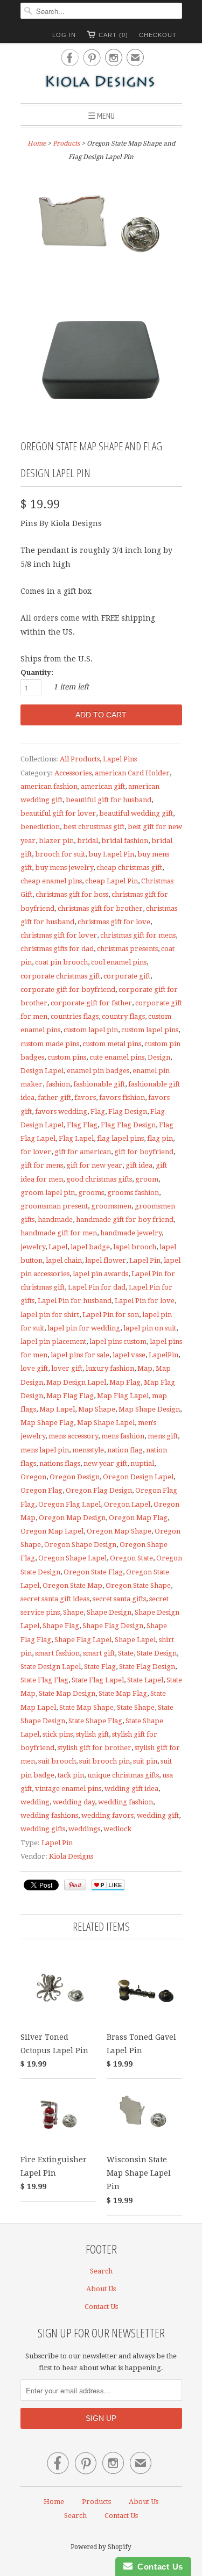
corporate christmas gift (60, 976)
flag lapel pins (120, 1138)
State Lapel (145, 1680)
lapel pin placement (53, 1341)
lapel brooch (135, 1247)
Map (145, 1368)
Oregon (33, 1477)
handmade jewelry (131, 1233)
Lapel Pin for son (111, 1315)
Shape (73, 1612)
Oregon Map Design (72, 1518)
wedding (35, 1802)
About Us (101, 2289)
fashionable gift (99, 1084)
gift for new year (94, 1165)
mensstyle (88, 1450)
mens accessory (73, 1436)
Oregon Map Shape (119, 1531)
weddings (84, 1829)
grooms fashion (133, 1193)
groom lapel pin (48, 1193)
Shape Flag (61, 1626)
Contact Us (101, 2307)
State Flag (100, 1667)
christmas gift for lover (59, 935)
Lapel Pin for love (145, 1301)
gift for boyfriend (144, 1152)
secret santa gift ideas (55, 1599)
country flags (123, 1016)
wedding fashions (49, 1815)
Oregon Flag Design (99, 1490)
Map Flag (125, 1382)
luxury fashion (110, 1368)
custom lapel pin (91, 1030)
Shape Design (109, 1612)
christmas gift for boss (72, 894)
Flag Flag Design (128, 1125)
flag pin (160, 1138)
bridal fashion (125, 841)
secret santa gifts (119, 1599)
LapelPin (163, 1355)
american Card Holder (132, 773)
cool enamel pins (119, 962)
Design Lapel (42, 1071)
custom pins (67, 1057)
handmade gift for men (59, 1233)
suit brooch (57, 1761)
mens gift (163, 1436)
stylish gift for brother (95, 1748)
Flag (98, 1111)
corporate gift (127, 976)
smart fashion (57, 1653)
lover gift (67, 1368)
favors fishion (122, 1098)
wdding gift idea (131, 1789)
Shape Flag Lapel (83, 1640)
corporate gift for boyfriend (68, 990)
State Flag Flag (44, 1680)
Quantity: (37, 672)
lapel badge (90, 1247)
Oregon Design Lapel (138, 1477)
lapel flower (106, 1260)
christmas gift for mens (138, 935)
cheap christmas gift (129, 868)
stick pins (58, 1734)
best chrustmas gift (94, 827)
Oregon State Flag (93, 1572)
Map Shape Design (149, 1409)
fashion (58, 1084)
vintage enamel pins (68, 1789)
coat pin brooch (61, 962)
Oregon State (131, 1558)
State (126, 1653)
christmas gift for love (114, 922)
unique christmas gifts (123, 1775)
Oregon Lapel (127, 1504)
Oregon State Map (72, 1585)
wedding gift (158, 1815)
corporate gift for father (91, 1003)
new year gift (105, 1463)
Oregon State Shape (138, 1585)
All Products (80, 759)
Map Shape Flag (47, 1423)
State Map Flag (123, 1693)
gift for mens (42, 1165)
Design (159, 1057)
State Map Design (67, 1693)
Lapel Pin (145, 1260)
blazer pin (56, 841)
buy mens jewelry (64, 868)
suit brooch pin (105, 1761)
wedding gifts (43, 1829)
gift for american (83, 1152)
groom (147, 1179)
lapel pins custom (118, 1341)
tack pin (71, 1775)
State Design (157, 1653)
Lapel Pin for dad (97, 1287)
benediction (40, 827)
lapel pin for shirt (50, 1315)
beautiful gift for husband (109, 800)
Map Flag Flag (70, 1396)
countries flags (75, 1016)
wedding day (74, 1802)
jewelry (33, 1247)
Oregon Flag (41, 1490)
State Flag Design (147, 1667)
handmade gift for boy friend (125, 1219)
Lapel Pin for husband (75, 1301)
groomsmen (111, 1206)
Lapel (58, 1247)
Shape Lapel (135, 1640)
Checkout (158, 35)
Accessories (73, 773)
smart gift (99, 1653)
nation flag (125, 1450)
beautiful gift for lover (58, 813)
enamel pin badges (98, 1071)
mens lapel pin (45, 1450)
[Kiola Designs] (101, 82)
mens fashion (123, 1436)
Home (54, 2502)
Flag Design (128, 1111)
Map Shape (97, 1409)
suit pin (145, 1761)
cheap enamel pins (51, 881)
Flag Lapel (76, 1138)
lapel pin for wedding (84, 1328)
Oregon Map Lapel (52, 1531)
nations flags (60, 1463)
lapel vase (129, 1355)
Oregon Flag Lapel (69, 1504)
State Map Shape (86, 1707)
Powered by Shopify (101, 2547)
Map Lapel (57, 1409)
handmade (55, 1219)
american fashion (49, 786)
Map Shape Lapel (106, 1423)
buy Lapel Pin (111, 854)
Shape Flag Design (113, 1626)
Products (66, 143)
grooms (91, 1193)
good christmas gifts (99, 1179)
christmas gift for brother (100, 908)
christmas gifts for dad (57, 949)
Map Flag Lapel (123, 1396)
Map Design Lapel (76, 1382)
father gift (54, 1098)
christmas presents (127, 949)
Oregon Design (75, 1477)
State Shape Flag (95, 1721)
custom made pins (50, 1044)
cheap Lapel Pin (112, 881)
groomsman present (54, 1206)
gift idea (139, 1165)
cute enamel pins (117, 1057)
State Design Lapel (51, 1667)
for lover (36, 1152)
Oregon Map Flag (138, 1518)
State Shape (136, 1707)
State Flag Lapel (98, 1680)
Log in (64, 35)
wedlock (117, 1829)
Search (101, 2271)
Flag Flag (82, 1125)
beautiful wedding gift (136, 813)
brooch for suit (60, 854)
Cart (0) (113, 35)
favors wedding (61, 1111)
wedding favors (107, 1815)
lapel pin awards (100, 1274)
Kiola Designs (71, 1856)
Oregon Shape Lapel (72, 1558)
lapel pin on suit (150, 1328)
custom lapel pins (150, 1030)
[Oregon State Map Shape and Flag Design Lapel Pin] (101, 229)
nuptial (142, 1463)
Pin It (75, 1885)
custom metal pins (112, 1044)
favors (85, 1098)
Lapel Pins (120, 759)
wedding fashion (126, 1802)
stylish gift (92, 1734)
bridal (88, 841)
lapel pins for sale (80, 1355)
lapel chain (64, 1260)
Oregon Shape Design (80, 1545)
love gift (34, 1368)
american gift (103, 786)
